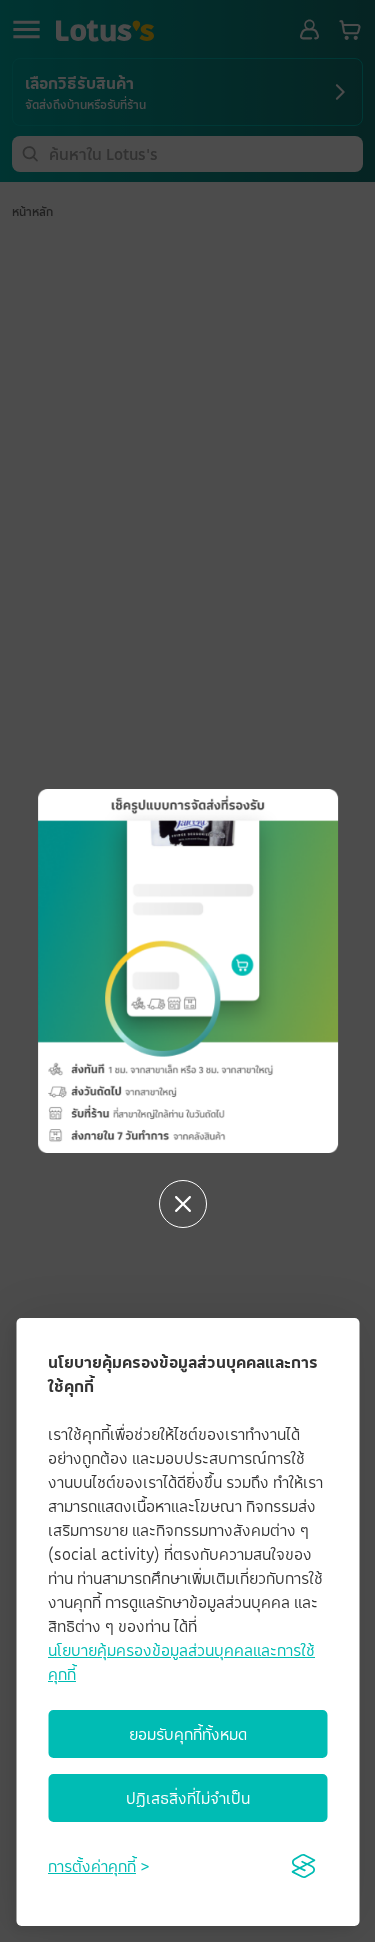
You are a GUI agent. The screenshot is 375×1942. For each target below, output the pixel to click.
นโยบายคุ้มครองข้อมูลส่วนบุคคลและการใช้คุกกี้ (181, 1662)
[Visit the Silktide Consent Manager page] (303, 1866)
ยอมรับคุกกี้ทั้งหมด (188, 1734)
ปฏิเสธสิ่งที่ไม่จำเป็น (188, 1798)
